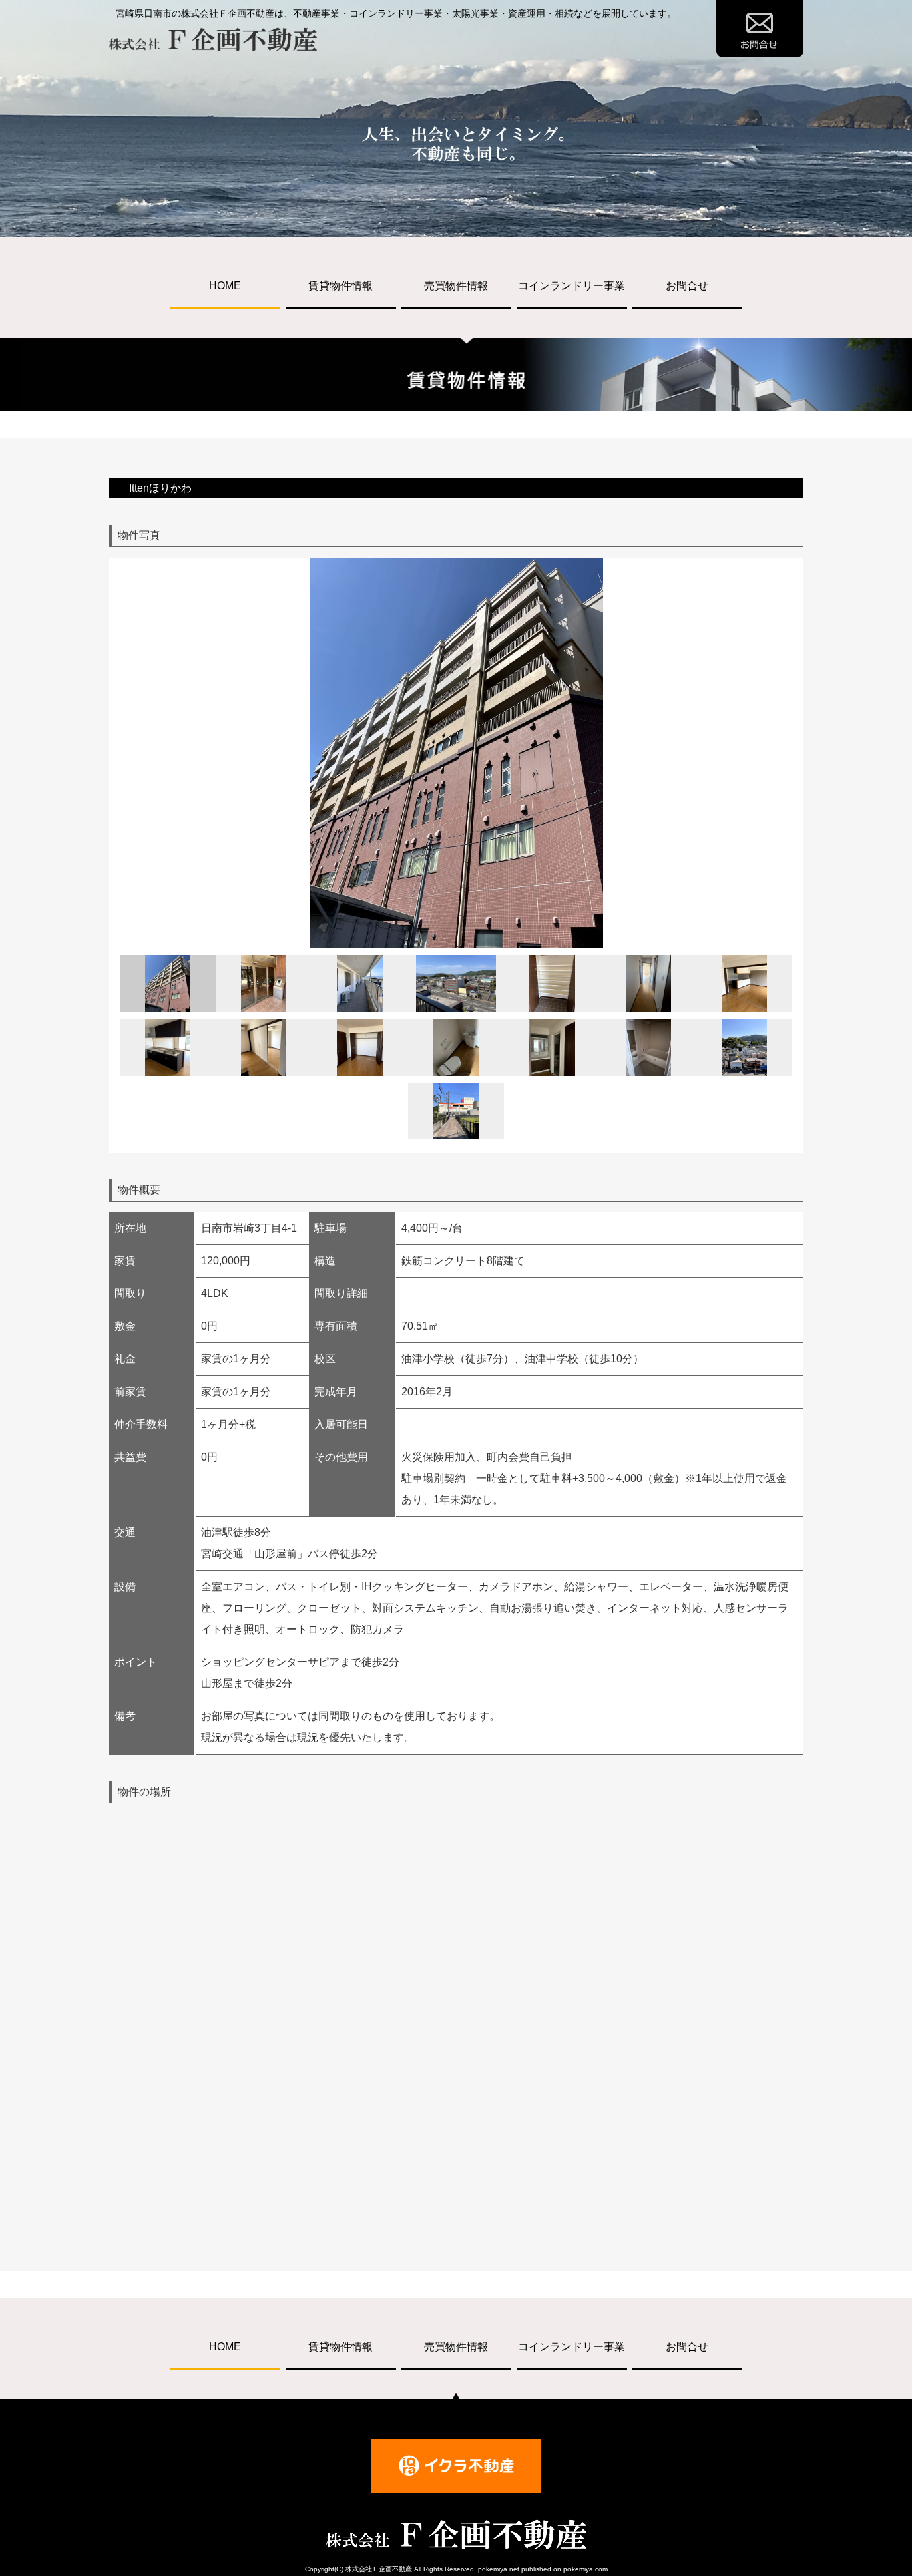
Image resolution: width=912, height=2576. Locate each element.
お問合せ (687, 286)
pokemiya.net (499, 2569)
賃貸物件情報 (340, 286)
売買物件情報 (456, 286)
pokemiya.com (586, 2569)
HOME (225, 286)
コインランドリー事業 (572, 286)
